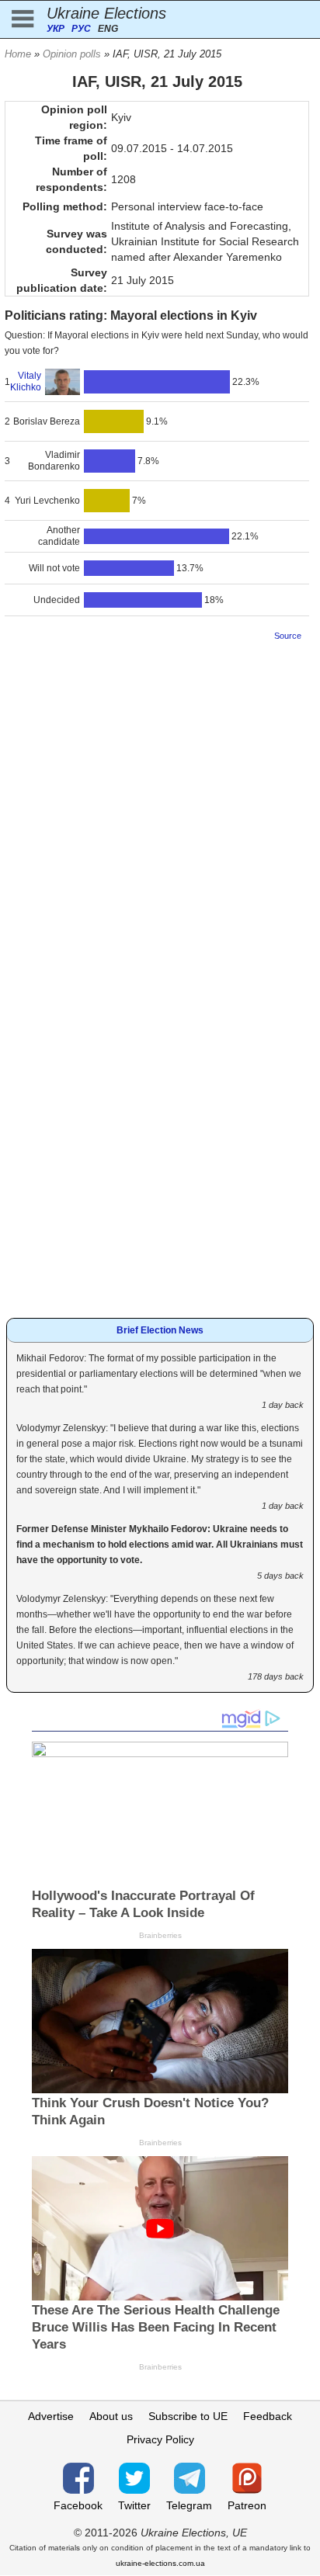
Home (18, 54)
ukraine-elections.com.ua (160, 2563)
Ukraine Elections (106, 13)
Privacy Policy (160, 2439)
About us (111, 2416)
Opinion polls (72, 54)
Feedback (268, 2416)
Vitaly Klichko (26, 381)
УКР (56, 29)
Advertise (51, 2416)
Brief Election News (160, 1330)
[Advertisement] (160, 811)
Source (288, 636)
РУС (81, 29)
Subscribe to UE (188, 2416)
